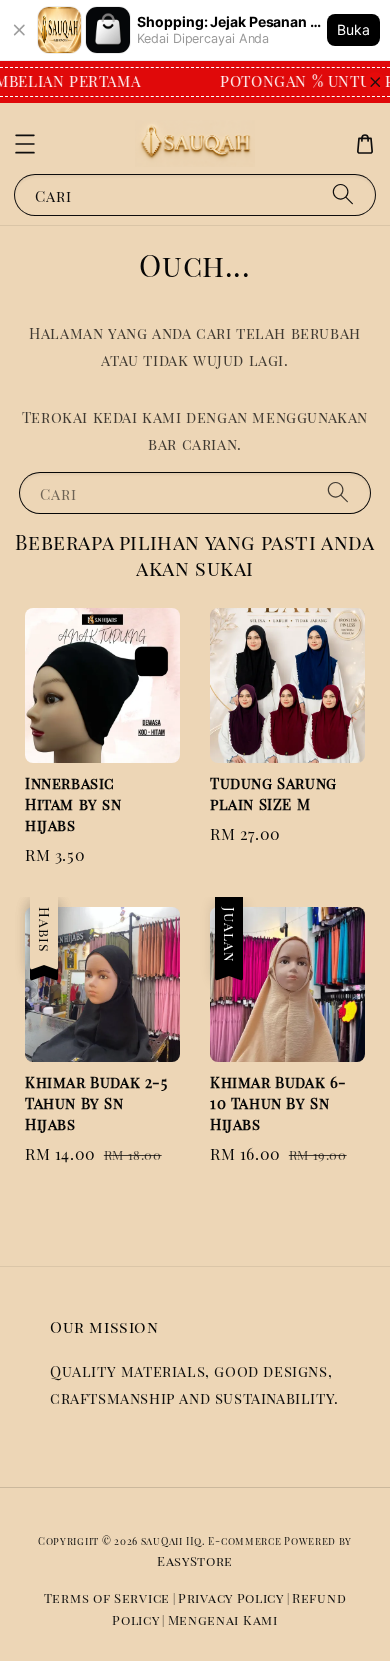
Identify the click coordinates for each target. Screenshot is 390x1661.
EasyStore (195, 1560)
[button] (25, 144)
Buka (353, 29)
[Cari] (343, 194)
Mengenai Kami (223, 1619)
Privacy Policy (231, 1597)
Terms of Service (107, 1597)
